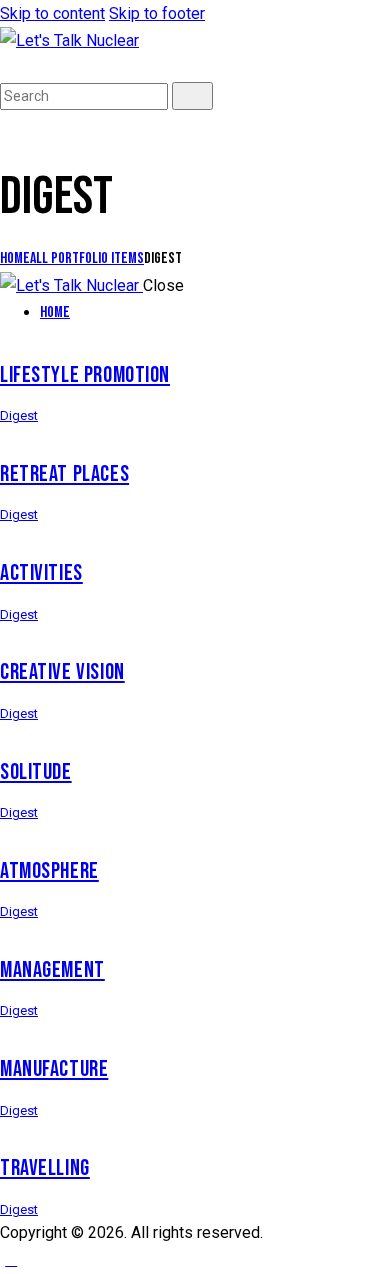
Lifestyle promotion (85, 375)
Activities (41, 573)
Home (15, 258)
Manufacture (54, 1069)
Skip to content (52, 13)
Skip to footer (157, 13)
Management (52, 970)
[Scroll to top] (11, 1259)
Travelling (45, 1168)
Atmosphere (49, 871)
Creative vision (62, 672)
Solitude (36, 772)
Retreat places (64, 474)
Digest (19, 415)
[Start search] (192, 96)
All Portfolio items (87, 258)
